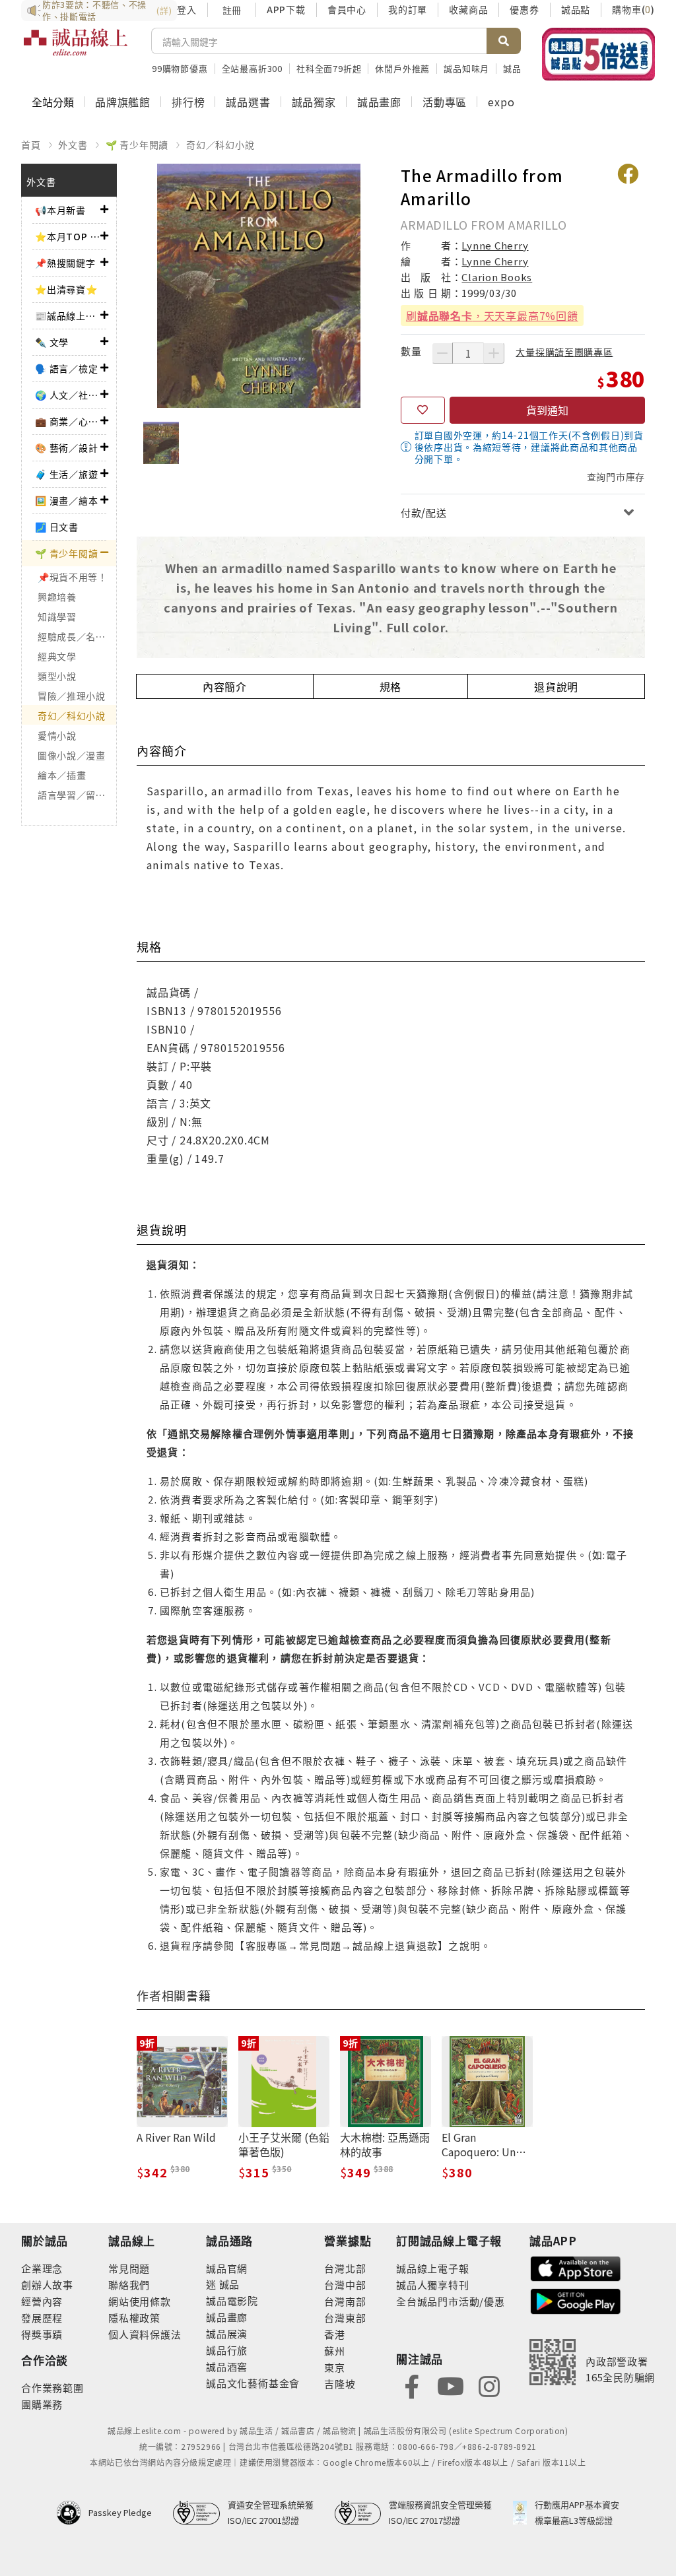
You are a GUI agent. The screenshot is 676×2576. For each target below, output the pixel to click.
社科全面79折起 (329, 68)
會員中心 (347, 9)
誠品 (228, 2284)
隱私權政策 (134, 2318)
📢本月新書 (60, 210)
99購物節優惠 (180, 68)
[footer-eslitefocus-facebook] (412, 2385)
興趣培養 (57, 597)
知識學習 (57, 616)
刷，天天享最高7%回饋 (492, 315)
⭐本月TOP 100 (68, 236)
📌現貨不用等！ (73, 577)
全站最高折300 (252, 68)
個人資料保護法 (145, 2334)
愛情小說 (57, 735)
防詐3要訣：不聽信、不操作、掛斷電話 (107, 11)
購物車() (633, 9)
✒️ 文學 (52, 342)
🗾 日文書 (57, 527)
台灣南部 (345, 2301)
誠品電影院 (232, 2300)
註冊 (232, 10)
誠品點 (576, 9)
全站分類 (53, 102)
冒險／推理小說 (72, 696)
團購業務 (42, 2404)
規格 (391, 686)
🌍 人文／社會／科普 (68, 395)
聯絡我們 (129, 2285)
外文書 (73, 145)
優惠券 (524, 9)
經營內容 (42, 2301)
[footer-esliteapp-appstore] (576, 2267)
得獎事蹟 (42, 2334)
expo (501, 102)
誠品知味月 (466, 68)
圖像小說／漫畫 (72, 755)
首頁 (31, 145)
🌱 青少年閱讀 (137, 145)
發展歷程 (42, 2318)
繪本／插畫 (62, 775)
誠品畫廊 (379, 102)
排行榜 (188, 102)
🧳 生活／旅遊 (67, 474)
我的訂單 (408, 9)
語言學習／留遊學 (77, 795)
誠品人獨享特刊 (433, 2285)
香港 (335, 2334)
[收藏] (423, 411)
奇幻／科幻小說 (220, 145)
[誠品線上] (76, 50)
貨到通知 (547, 410)
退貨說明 (556, 686)
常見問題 (129, 2268)
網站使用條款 (140, 2301)
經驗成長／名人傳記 (77, 636)
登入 (187, 9)
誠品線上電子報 (433, 2268)
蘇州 (335, 2351)
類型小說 (57, 676)
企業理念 (42, 2268)
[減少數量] (442, 353)
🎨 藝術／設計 (67, 447)
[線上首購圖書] (598, 54)
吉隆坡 (340, 2384)
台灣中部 (345, 2285)
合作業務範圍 (52, 2388)
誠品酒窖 (227, 2366)
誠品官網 (227, 2268)
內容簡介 (225, 686)
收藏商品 (468, 9)
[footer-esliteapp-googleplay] (576, 2300)
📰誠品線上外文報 (68, 315)
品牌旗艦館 (123, 102)
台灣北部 (345, 2268)
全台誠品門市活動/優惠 (451, 2301)
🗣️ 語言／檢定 (67, 368)
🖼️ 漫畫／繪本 (67, 500)
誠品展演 (227, 2333)
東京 (335, 2367)
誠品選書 (248, 102)
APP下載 (286, 9)
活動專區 (445, 102)
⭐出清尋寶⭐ (66, 289)
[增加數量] (494, 353)
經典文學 (57, 656)
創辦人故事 (47, 2285)
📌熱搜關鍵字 (65, 263)
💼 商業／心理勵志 (68, 421)
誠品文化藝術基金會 (253, 2383)
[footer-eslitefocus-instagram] (489, 2385)
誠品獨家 (314, 102)
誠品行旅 (227, 2350)
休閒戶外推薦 (402, 68)
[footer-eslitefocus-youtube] (450, 2385)
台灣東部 (345, 2318)
